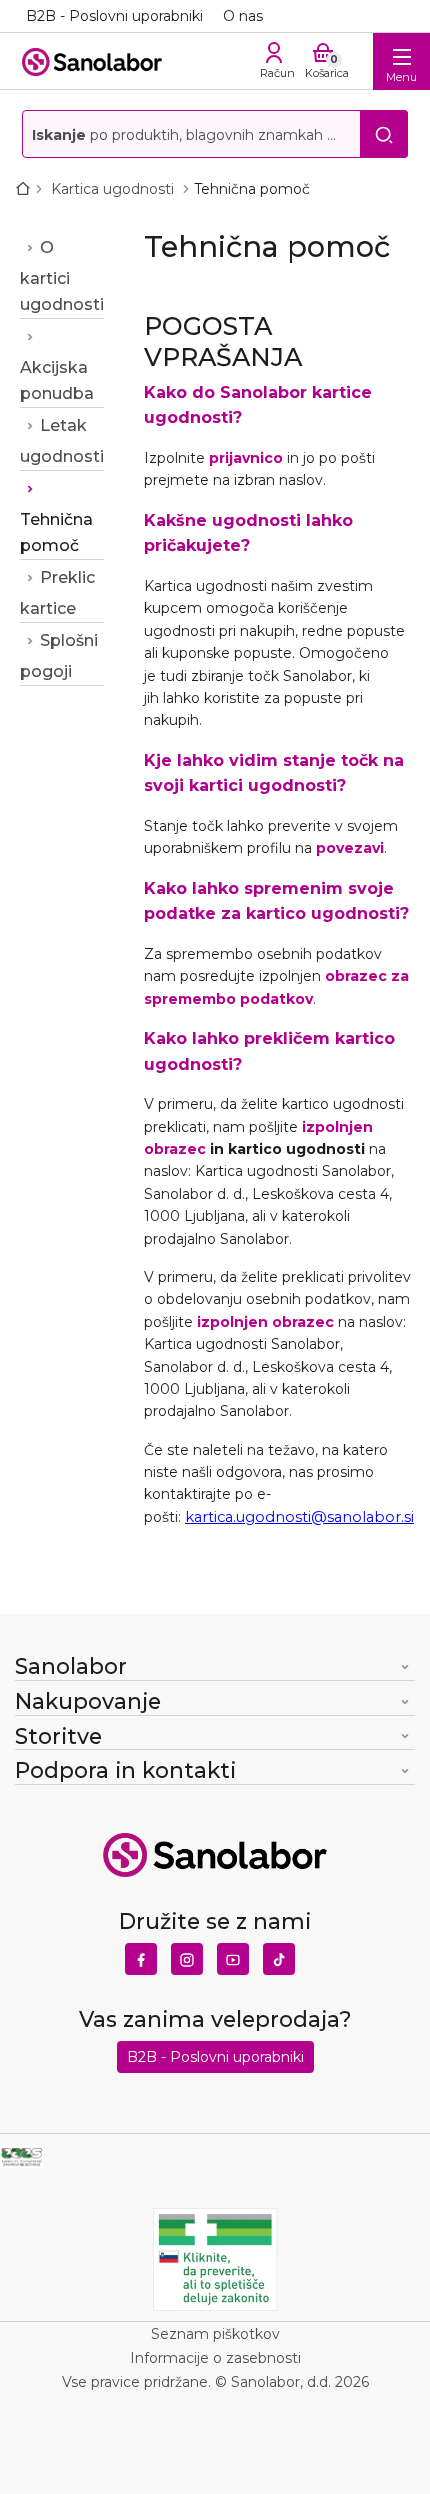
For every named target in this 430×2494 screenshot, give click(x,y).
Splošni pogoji (59, 656)
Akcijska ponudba (57, 380)
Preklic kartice (57, 593)
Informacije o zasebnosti (215, 2358)
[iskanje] (384, 134)
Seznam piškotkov (215, 2334)
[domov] (27, 189)
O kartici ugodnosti (62, 276)
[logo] (92, 60)
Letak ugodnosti (62, 441)
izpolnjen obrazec (265, 1322)
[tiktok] (279, 1954)
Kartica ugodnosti (114, 189)
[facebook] (141, 1954)
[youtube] (233, 1954)
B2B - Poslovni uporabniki (114, 16)
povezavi (350, 848)
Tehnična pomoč (56, 532)
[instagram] (187, 1954)
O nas (243, 16)
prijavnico (246, 458)
